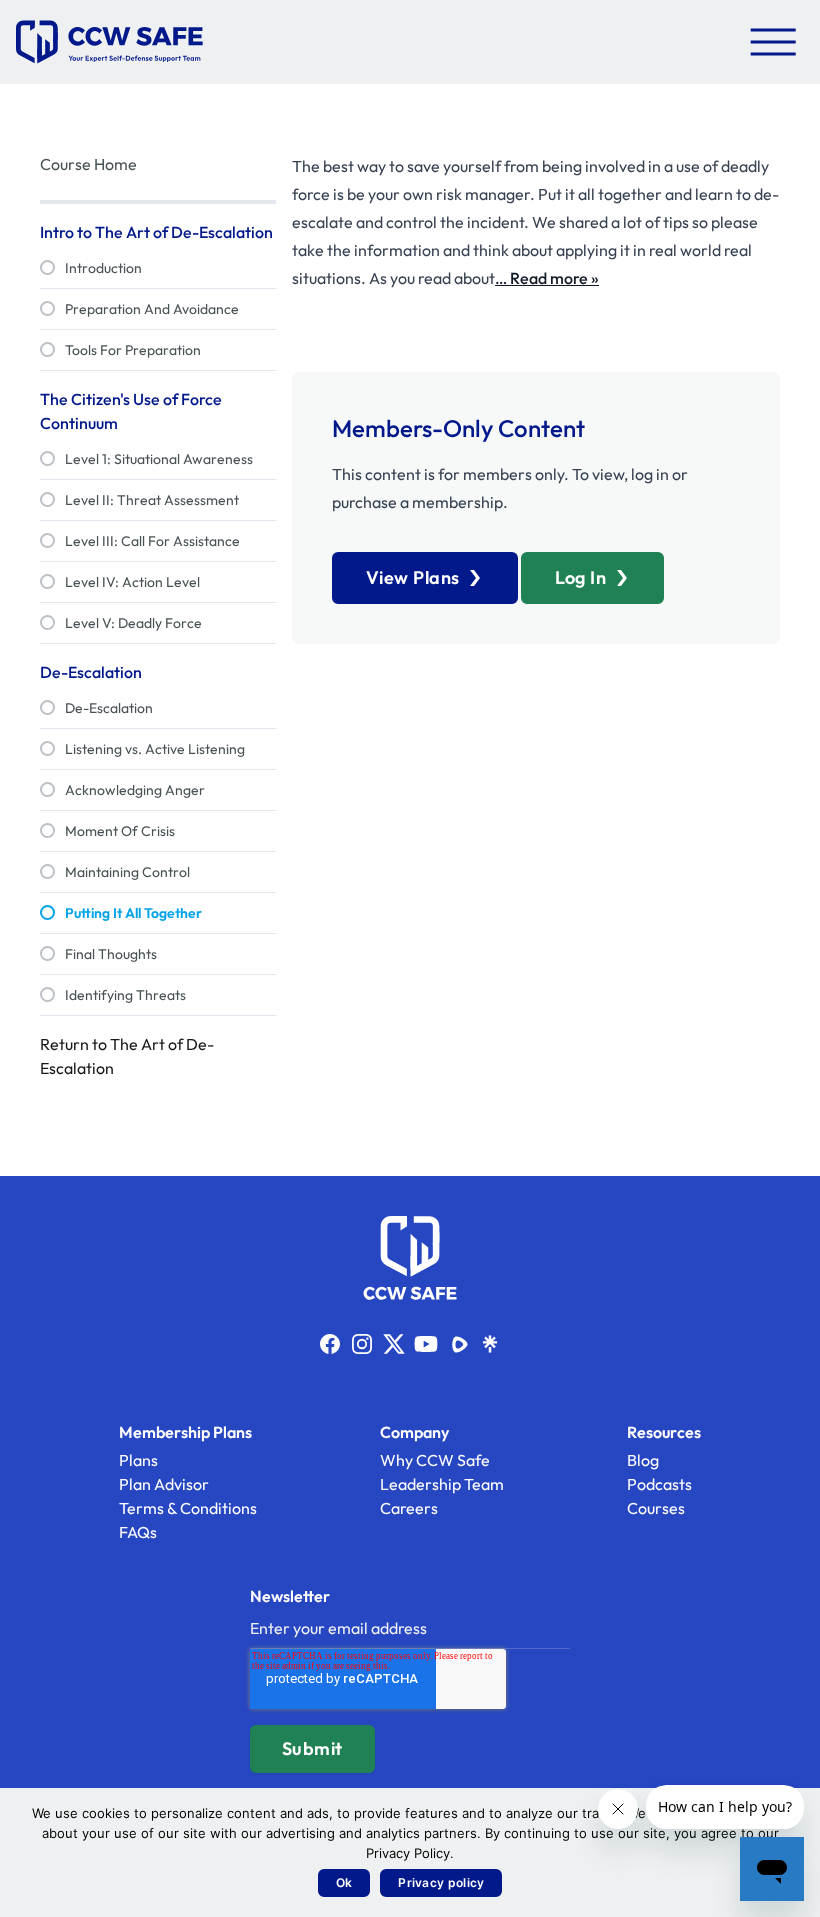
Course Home (88, 164)
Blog (643, 1460)
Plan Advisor (164, 1484)
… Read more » (547, 278)
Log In (581, 577)
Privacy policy (441, 1882)
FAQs (138, 1532)
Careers (409, 1508)
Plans (138, 1460)
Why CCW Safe (435, 1460)
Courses (656, 1508)
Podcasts (659, 1484)
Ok (344, 1882)
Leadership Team (442, 1484)
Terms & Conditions (188, 1508)
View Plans (413, 577)
